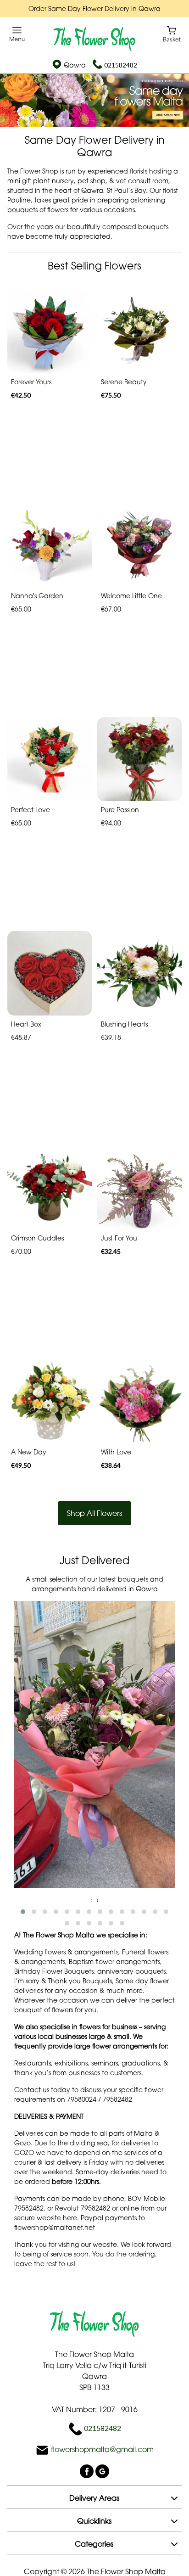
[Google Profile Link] (102, 2471)
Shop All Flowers (94, 1513)
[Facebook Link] (88, 2471)
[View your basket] (172, 33)
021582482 (121, 65)
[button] (23, 1912)
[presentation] (91, 1900)
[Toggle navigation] (17, 34)
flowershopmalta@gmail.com (102, 2450)
